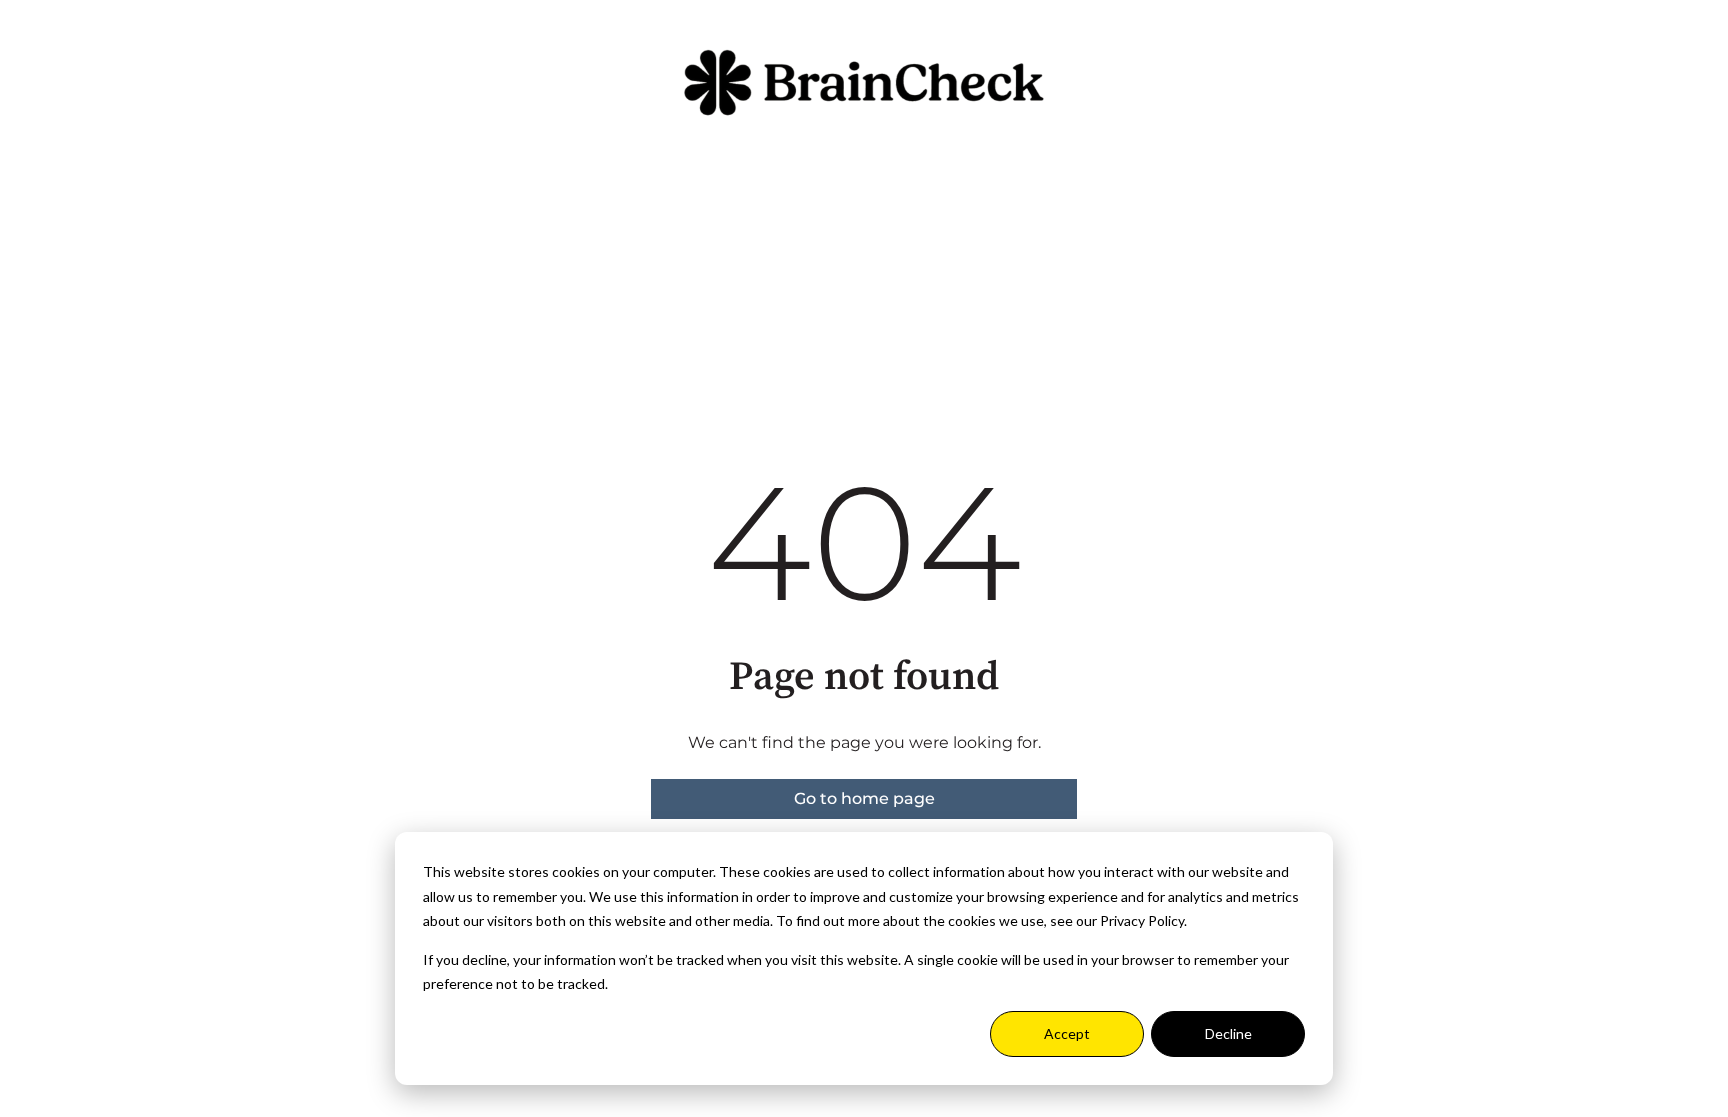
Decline (1228, 1033)
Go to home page (864, 798)
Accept (1067, 1033)
